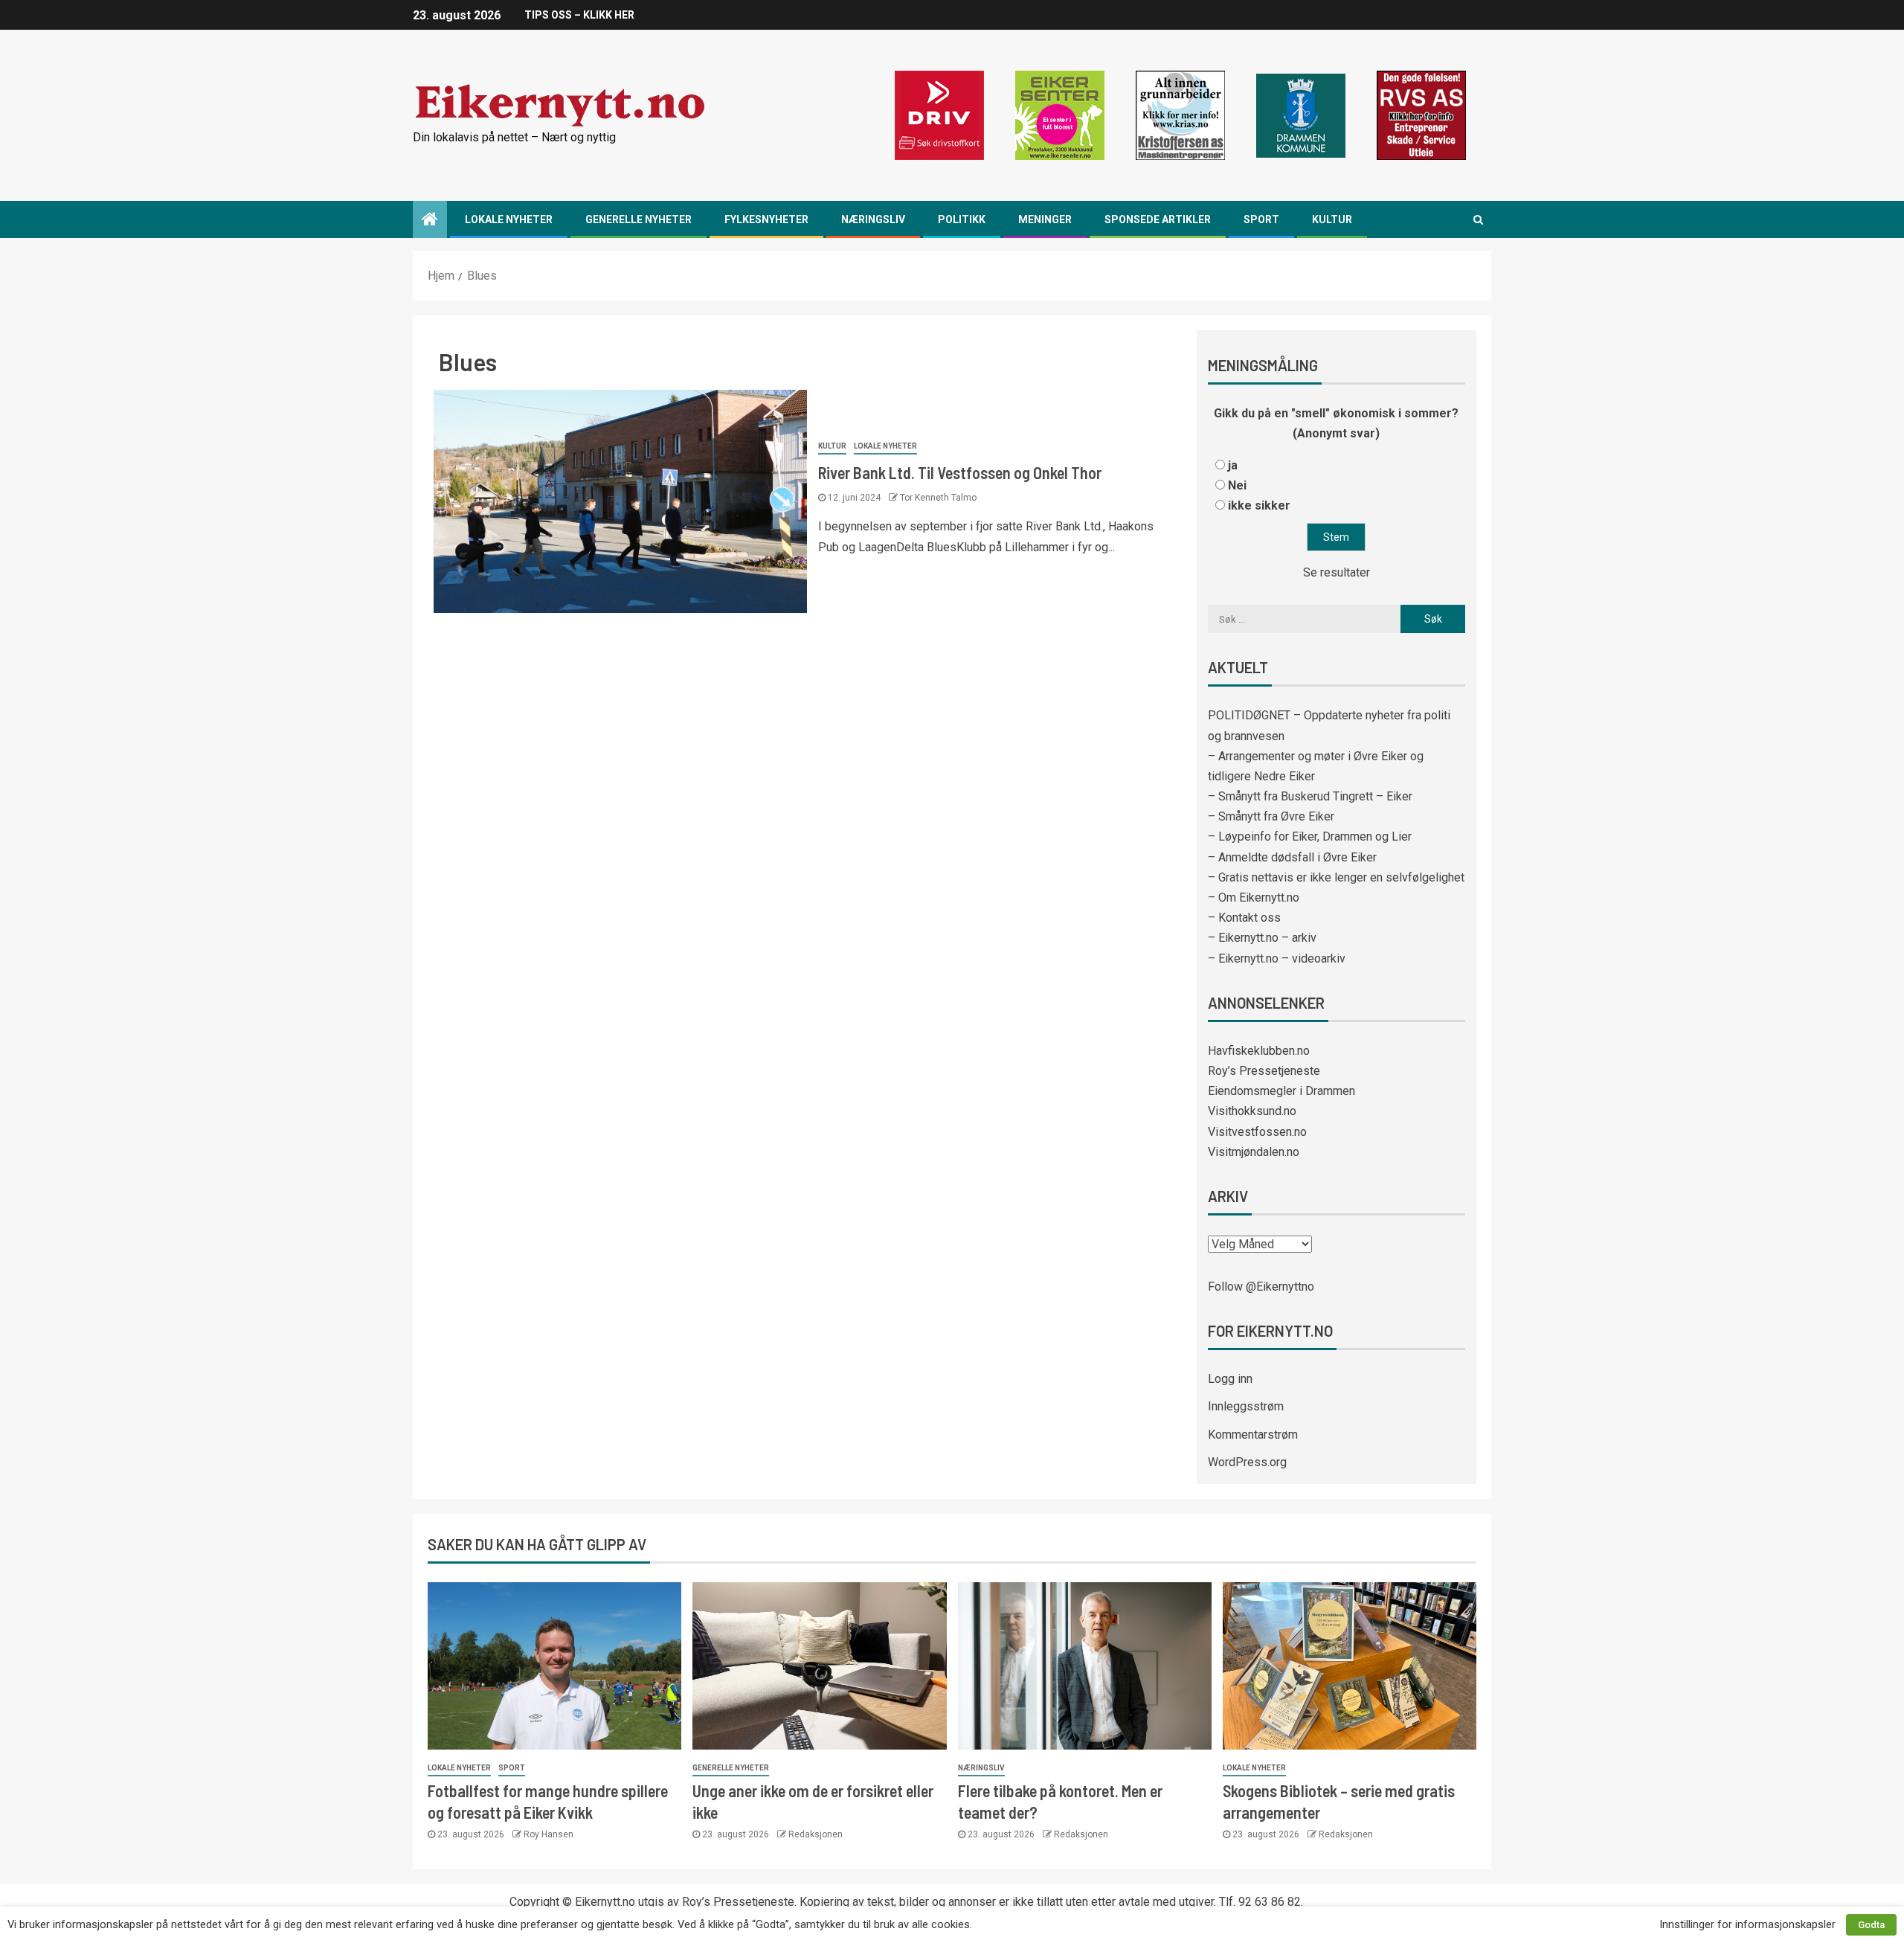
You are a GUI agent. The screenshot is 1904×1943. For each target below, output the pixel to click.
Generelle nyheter (639, 219)
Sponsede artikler (1158, 219)
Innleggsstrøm (1246, 1406)
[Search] (1478, 219)
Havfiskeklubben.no (1259, 1051)
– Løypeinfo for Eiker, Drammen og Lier (1310, 836)
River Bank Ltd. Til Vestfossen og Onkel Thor (960, 472)
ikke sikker (1259, 505)
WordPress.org (1247, 1462)
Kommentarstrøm (1253, 1435)
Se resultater (1337, 572)
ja (1233, 465)
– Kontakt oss (1244, 918)
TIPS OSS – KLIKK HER (579, 15)
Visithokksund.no (1252, 1111)
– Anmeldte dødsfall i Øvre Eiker (1292, 857)
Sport (1261, 219)
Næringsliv (873, 219)
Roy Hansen (549, 1834)
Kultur (1332, 219)
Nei (1237, 485)
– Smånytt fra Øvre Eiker (1271, 816)
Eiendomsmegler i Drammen (1281, 1091)
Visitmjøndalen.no (1254, 1152)
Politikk (962, 219)
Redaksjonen (816, 1834)
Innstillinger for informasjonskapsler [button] (1747, 1924)
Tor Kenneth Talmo (938, 498)
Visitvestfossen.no (1257, 1132)
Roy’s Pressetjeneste (1264, 1071)
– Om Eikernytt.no (1254, 897)
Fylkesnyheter (766, 219)
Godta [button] (1871, 1925)
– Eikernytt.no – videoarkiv (1277, 958)
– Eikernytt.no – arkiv (1262, 938)
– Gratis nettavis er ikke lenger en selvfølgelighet (1336, 877)
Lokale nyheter (509, 219)
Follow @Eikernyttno (1261, 1287)
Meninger (1045, 219)
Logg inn (1230, 1379)
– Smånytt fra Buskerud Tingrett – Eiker (1310, 796)
